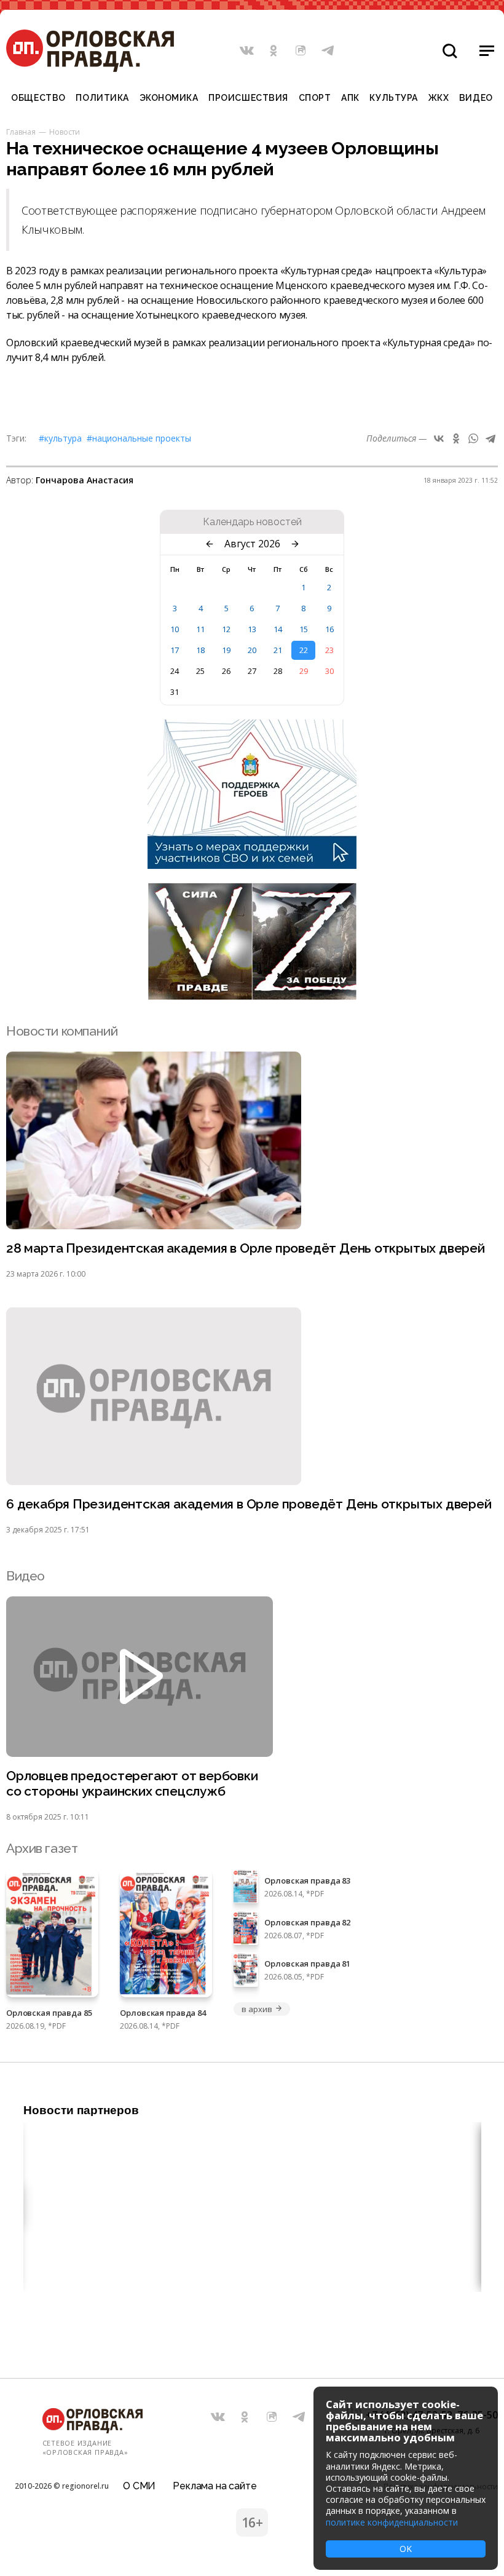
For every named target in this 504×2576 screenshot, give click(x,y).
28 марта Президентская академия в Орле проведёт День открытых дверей (246, 1248)
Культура (393, 98)
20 (252, 650)
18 (200, 650)
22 (304, 650)
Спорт (315, 98)
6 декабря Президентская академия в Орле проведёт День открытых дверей (249, 1504)
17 (175, 650)
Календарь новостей (252, 522)
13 (252, 629)
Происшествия (248, 98)
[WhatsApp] (473, 438)
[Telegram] (490, 438)
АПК (350, 98)
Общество (38, 98)
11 (200, 629)
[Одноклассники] (456, 438)
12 (226, 629)
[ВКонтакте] (439, 438)
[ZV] (252, 996)
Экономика (169, 98)
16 (329, 629)
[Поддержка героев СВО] (252, 865)
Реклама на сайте (215, 2486)
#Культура (60, 438)
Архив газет (42, 1848)
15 (304, 629)
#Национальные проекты (139, 438)
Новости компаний (62, 1031)
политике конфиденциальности (392, 2522)
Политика (102, 98)
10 (175, 629)
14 (278, 629)
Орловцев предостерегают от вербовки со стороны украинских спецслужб (132, 1783)
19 (226, 650)
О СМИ (139, 2486)
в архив (257, 2009)
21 (278, 650)
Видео (476, 98)
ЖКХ (439, 98)
